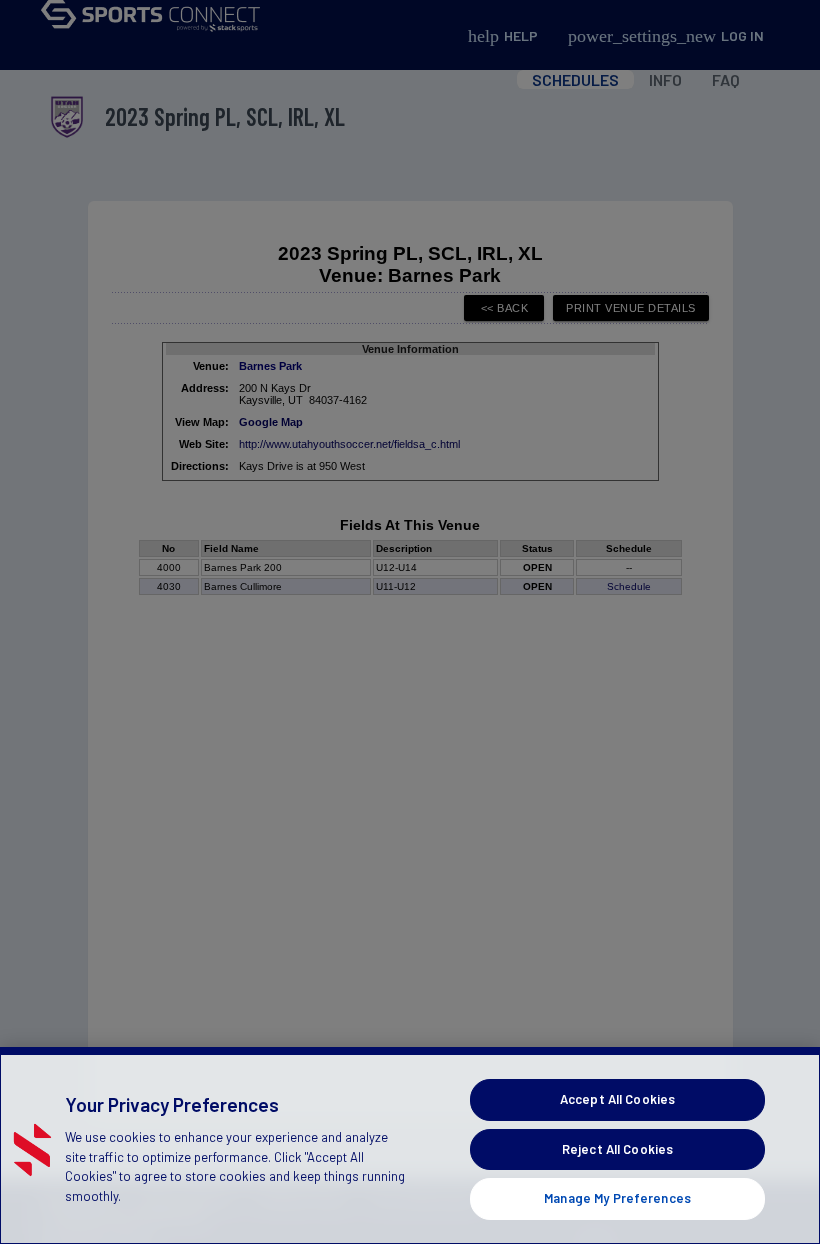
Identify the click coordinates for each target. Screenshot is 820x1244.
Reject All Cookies (617, 1149)
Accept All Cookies (617, 1099)
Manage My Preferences (617, 1198)
